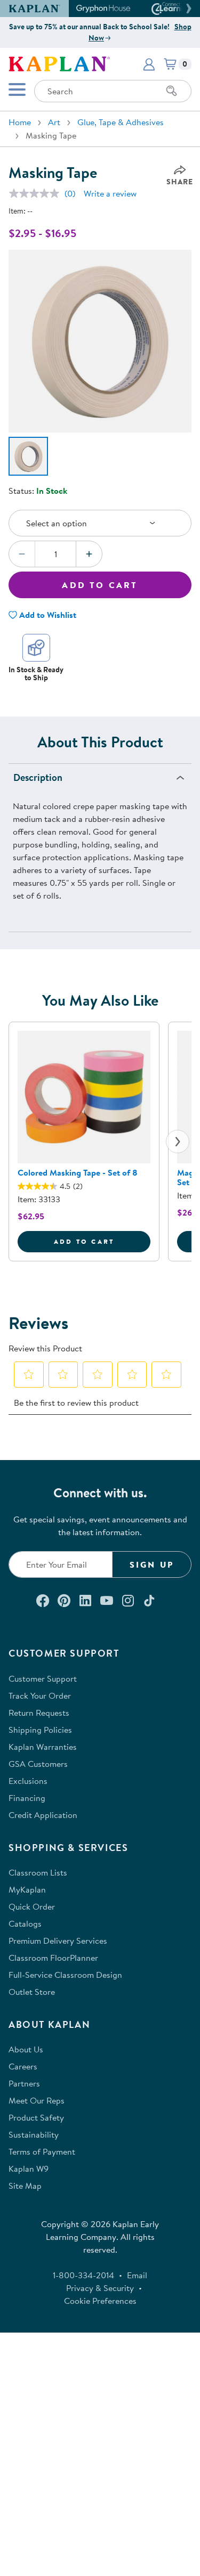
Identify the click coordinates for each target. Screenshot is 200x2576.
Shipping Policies (40, 1730)
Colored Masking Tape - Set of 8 (78, 1172)
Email (137, 2275)
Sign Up (152, 1564)
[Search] (172, 91)
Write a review (110, 193)
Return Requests (39, 1713)
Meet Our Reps (37, 2100)
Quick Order (32, 1906)
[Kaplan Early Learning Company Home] (59, 63)
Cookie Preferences (100, 2301)
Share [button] (180, 182)
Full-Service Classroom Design (65, 1975)
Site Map (25, 2186)
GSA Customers (38, 1764)
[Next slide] (178, 1142)
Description (38, 777)
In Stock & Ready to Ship (36, 674)
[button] (187, 9)
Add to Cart (100, 585)
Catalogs (25, 1923)
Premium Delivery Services (58, 1941)
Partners (24, 2083)
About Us (26, 2049)
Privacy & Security (100, 2288)
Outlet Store (32, 1992)
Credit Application (43, 1815)
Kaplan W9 (29, 2169)
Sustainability (34, 2134)
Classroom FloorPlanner (53, 1958)
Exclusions (28, 1781)
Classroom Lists (38, 1872)
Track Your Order (40, 1695)
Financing (27, 1798)
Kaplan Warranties (43, 1747)
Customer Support (43, 1678)
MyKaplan (27, 1889)
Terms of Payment (42, 2151)
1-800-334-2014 (83, 2275)
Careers (23, 2066)
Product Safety (36, 2117)
